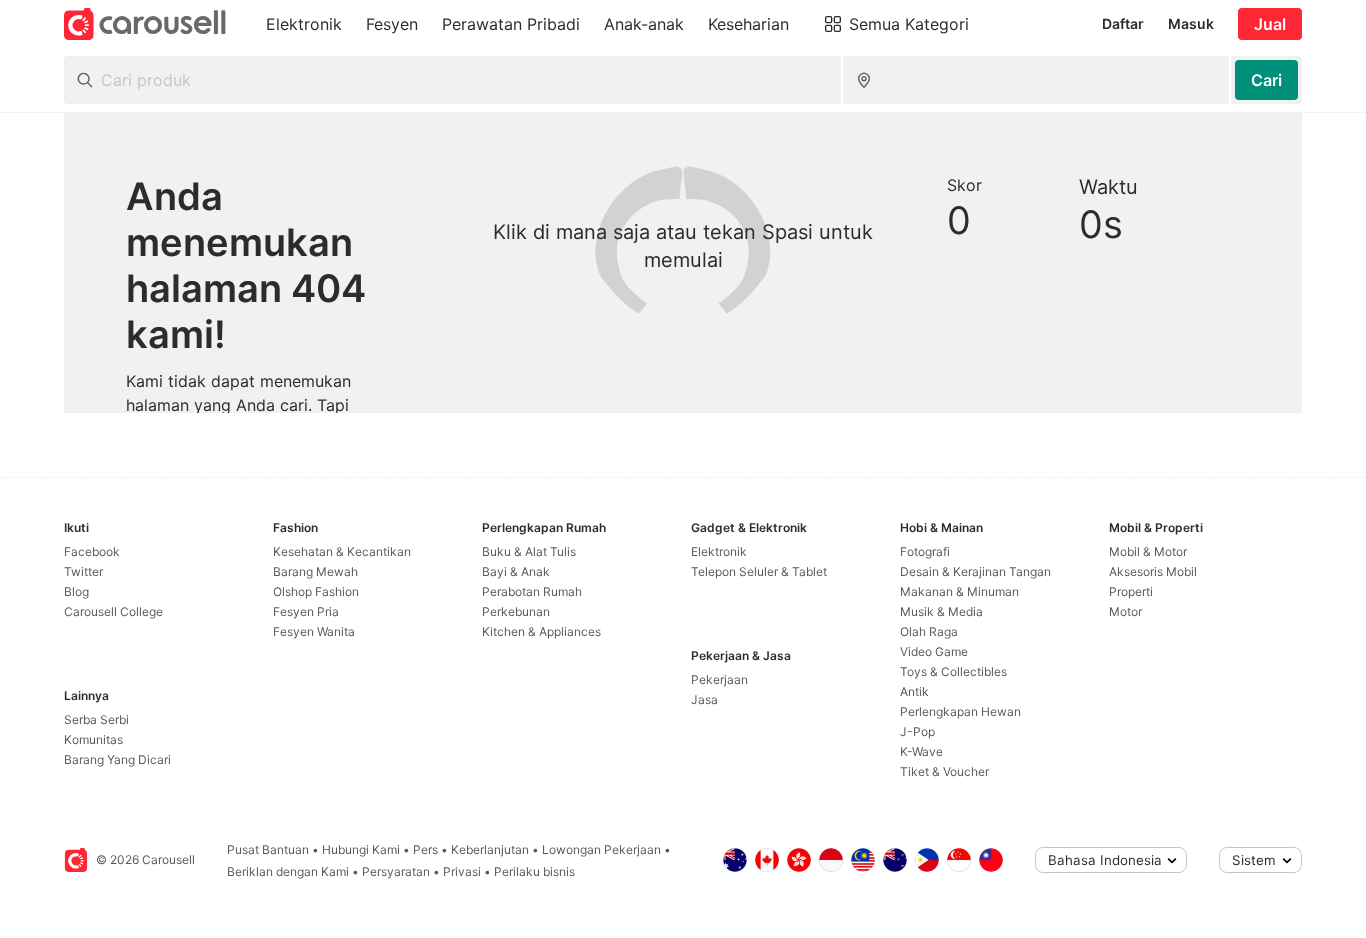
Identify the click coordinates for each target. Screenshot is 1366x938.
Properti (1131, 591)
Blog (76, 591)
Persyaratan (396, 871)
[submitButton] (1266, 80)
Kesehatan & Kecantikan (342, 551)
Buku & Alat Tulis (529, 551)
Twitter (83, 571)
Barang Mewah (315, 571)
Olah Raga (929, 631)
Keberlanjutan (490, 849)
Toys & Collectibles (953, 671)
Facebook (92, 551)
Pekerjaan (719, 679)
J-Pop (917, 731)
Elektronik (719, 551)
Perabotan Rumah (532, 591)
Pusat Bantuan (268, 849)
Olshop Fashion (316, 591)
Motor (1125, 611)
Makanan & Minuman (959, 591)
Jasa (704, 699)
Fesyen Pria (306, 611)
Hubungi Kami (361, 849)
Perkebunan (516, 611)
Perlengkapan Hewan (960, 711)
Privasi (462, 871)
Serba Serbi (96, 719)
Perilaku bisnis (534, 871)
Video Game (934, 651)
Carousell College (113, 611)
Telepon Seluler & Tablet (759, 571)
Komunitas (93, 739)
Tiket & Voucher (944, 771)
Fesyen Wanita (314, 631)
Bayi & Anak (516, 571)
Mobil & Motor (1148, 551)
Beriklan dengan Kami (288, 871)
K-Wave (921, 751)
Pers (425, 849)
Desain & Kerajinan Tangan (975, 571)
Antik (914, 691)
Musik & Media (941, 611)
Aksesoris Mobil (1153, 571)
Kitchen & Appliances (541, 631)
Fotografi (925, 551)
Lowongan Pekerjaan (601, 849)
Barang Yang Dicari (117, 759)
